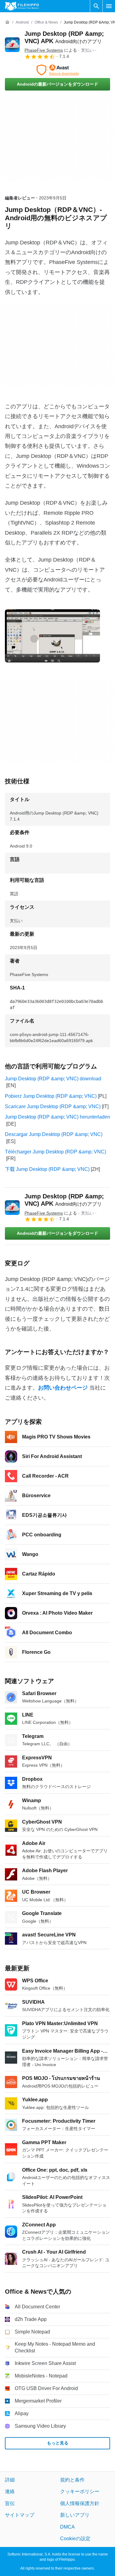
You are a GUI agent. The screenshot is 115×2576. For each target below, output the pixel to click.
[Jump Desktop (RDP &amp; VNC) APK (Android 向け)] (12, 45)
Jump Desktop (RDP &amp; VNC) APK (64, 1200)
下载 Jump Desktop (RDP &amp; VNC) (47, 1169)
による (51, 50)
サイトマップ (20, 2515)
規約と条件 (72, 2480)
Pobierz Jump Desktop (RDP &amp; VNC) (51, 1096)
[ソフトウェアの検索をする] (96, 6)
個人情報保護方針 (80, 2503)
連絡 (10, 2491)
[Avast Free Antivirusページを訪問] (57, 70)
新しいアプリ (75, 2515)
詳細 (10, 2480)
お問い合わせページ (63, 1388)
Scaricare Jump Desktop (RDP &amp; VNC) (53, 1106)
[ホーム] (7, 22)
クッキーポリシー (80, 2491)
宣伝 (10, 2503)
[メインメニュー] (109, 6)
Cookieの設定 (75, 2539)
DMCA (67, 2527)
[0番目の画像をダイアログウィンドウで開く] (52, 636)
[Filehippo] (22, 6)
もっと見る (58, 2443)
